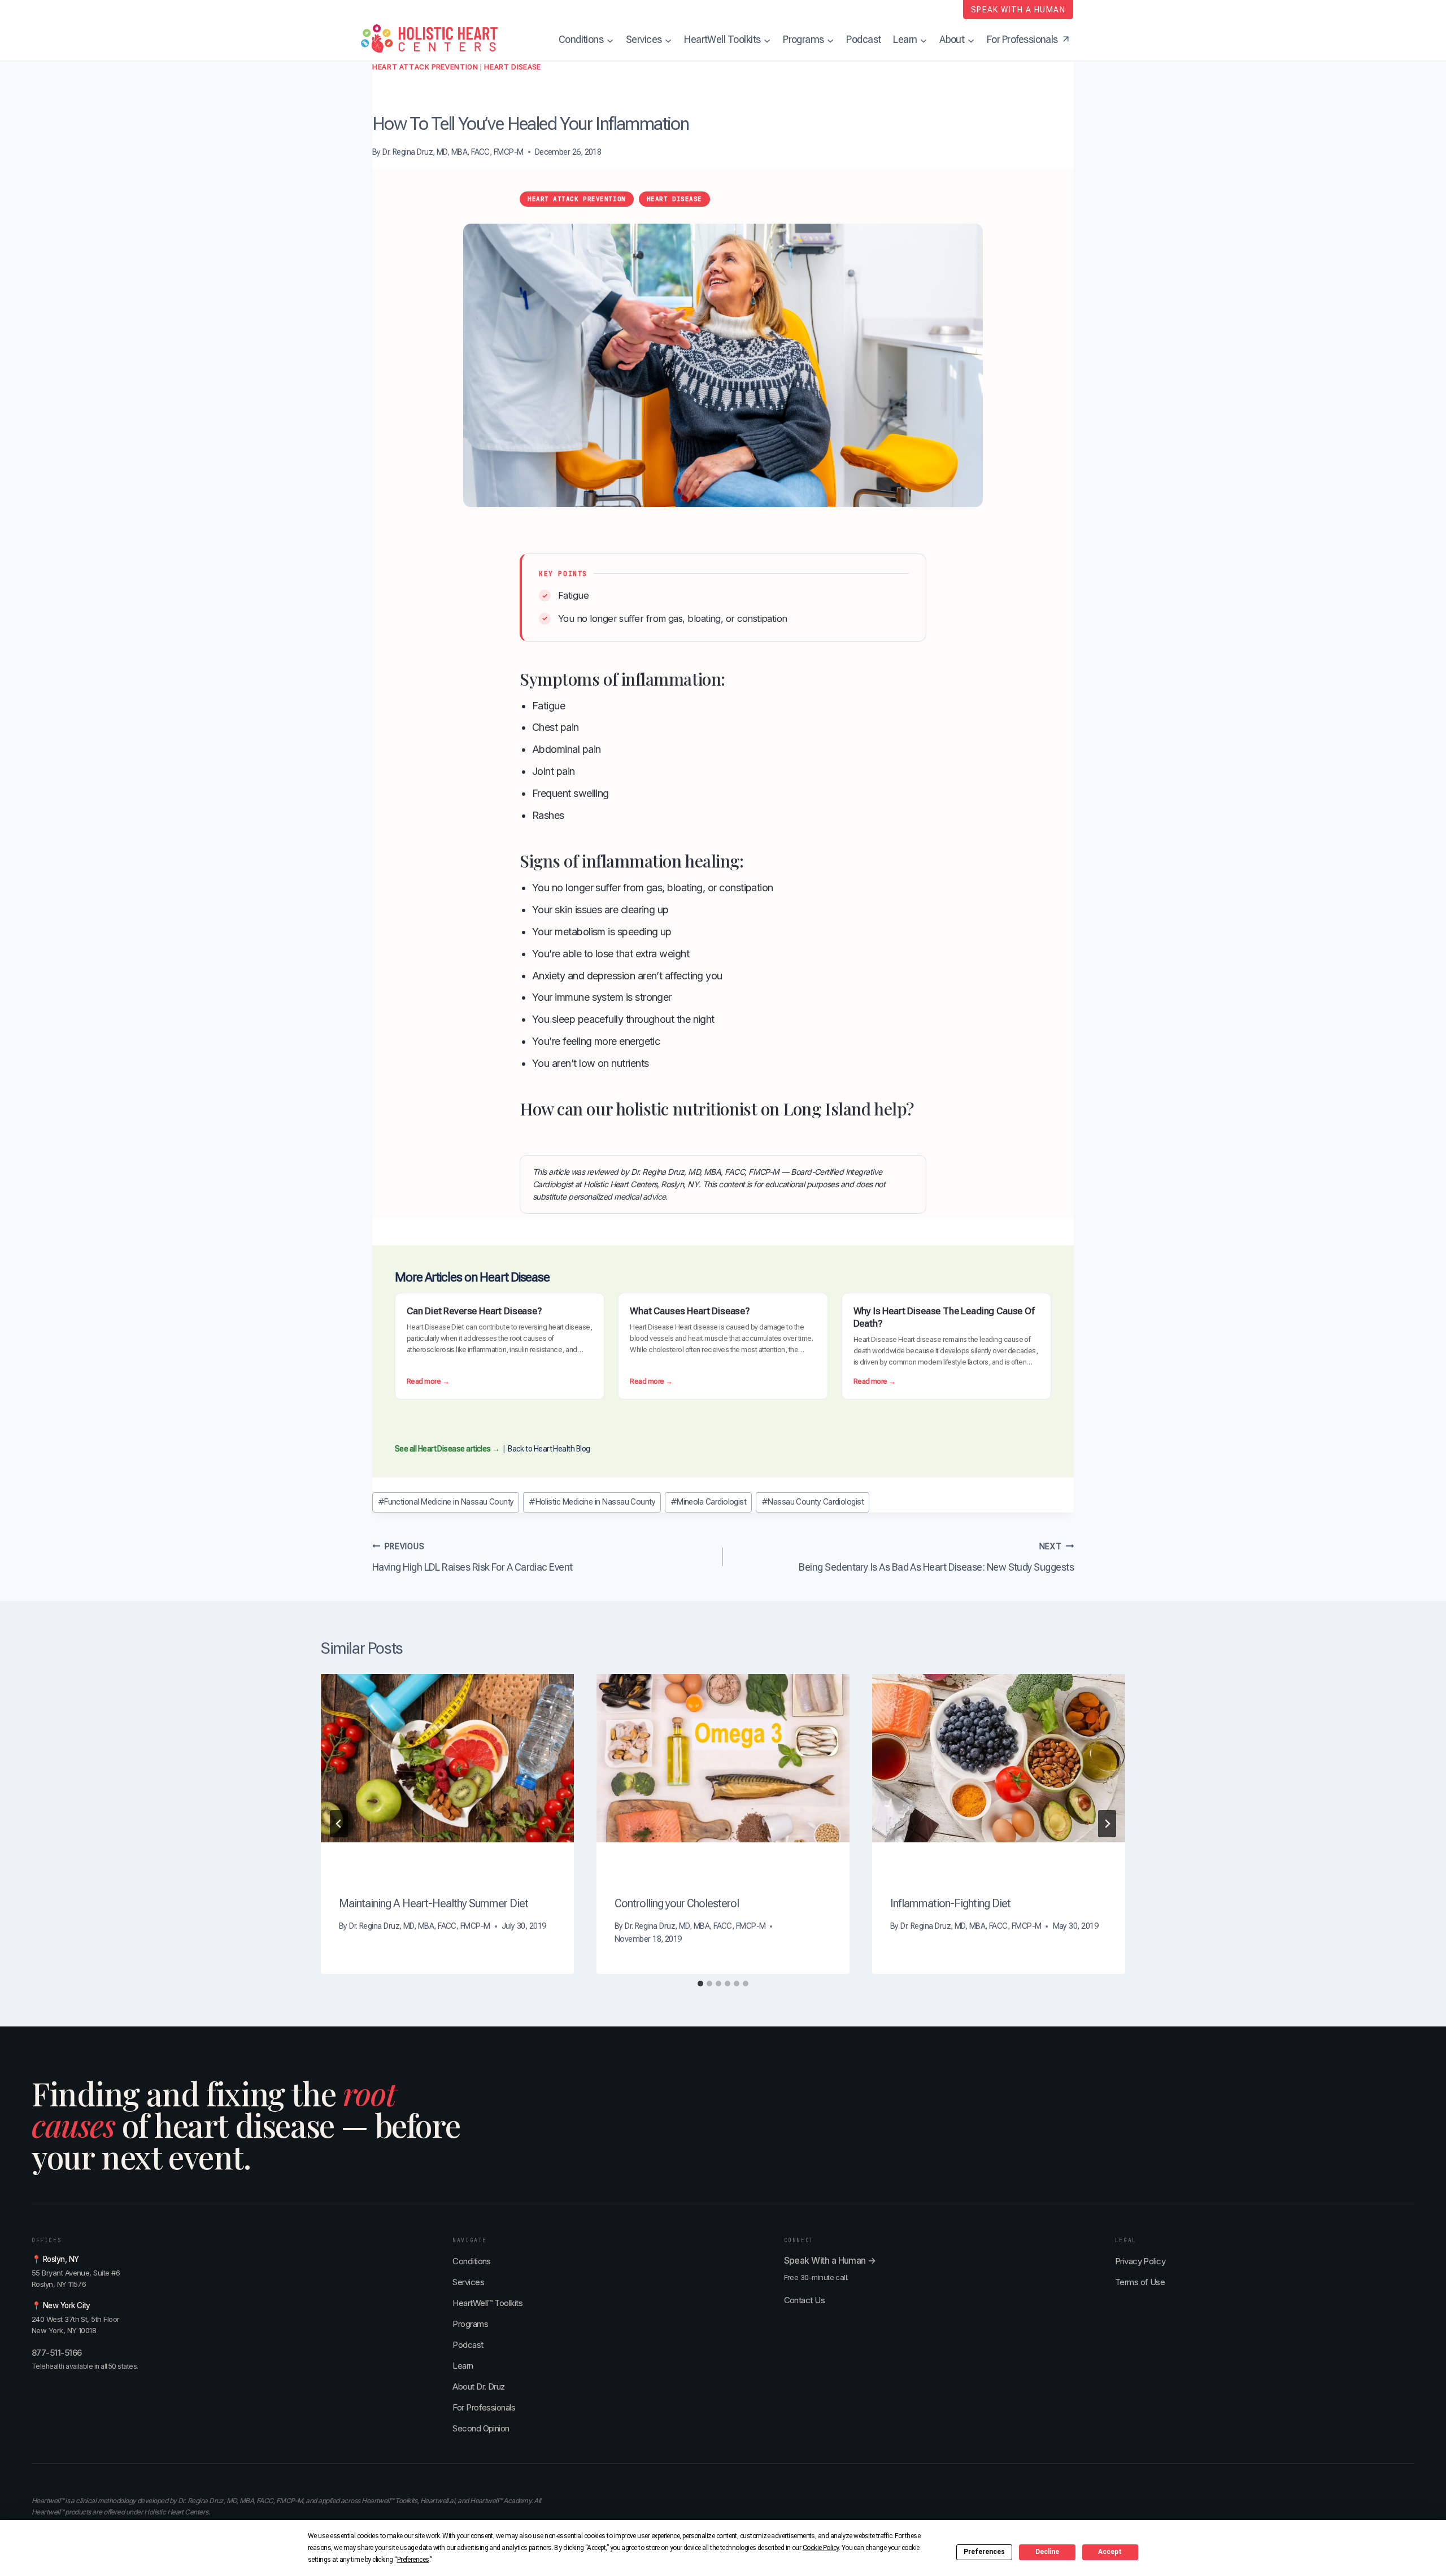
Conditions (472, 2261)
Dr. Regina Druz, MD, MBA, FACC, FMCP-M (453, 152)
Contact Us (805, 2300)
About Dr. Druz (478, 2387)
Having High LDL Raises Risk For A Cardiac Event (472, 1557)
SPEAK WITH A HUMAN (1018, 10)
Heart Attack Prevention (425, 67)
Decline (1047, 2552)
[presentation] (447, 1758)
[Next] (1107, 1824)
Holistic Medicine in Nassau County (592, 1502)
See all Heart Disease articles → (447, 1449)
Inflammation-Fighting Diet (950, 1903)
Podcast (863, 39)
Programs (470, 2324)
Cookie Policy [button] (821, 2548)
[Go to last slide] (339, 1824)
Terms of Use (1140, 2282)
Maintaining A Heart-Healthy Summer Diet (434, 1903)
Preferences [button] (413, 2560)
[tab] (700, 1984)
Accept (1110, 2552)
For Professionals (484, 2407)
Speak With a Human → (830, 2260)
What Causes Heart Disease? (690, 1311)
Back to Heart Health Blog (549, 1449)
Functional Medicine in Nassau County (446, 1502)
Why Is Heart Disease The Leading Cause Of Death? (944, 1317)
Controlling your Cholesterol (677, 1903)
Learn (463, 2366)
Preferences (984, 2552)
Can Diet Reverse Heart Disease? (474, 1311)
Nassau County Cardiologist (813, 1502)
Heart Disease (512, 67)
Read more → (428, 1382)
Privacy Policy (1140, 2261)
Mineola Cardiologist (709, 1502)
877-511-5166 (57, 2353)
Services (468, 2282)
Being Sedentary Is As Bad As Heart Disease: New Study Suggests (936, 1557)
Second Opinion (481, 2428)
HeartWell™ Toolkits (487, 2303)
